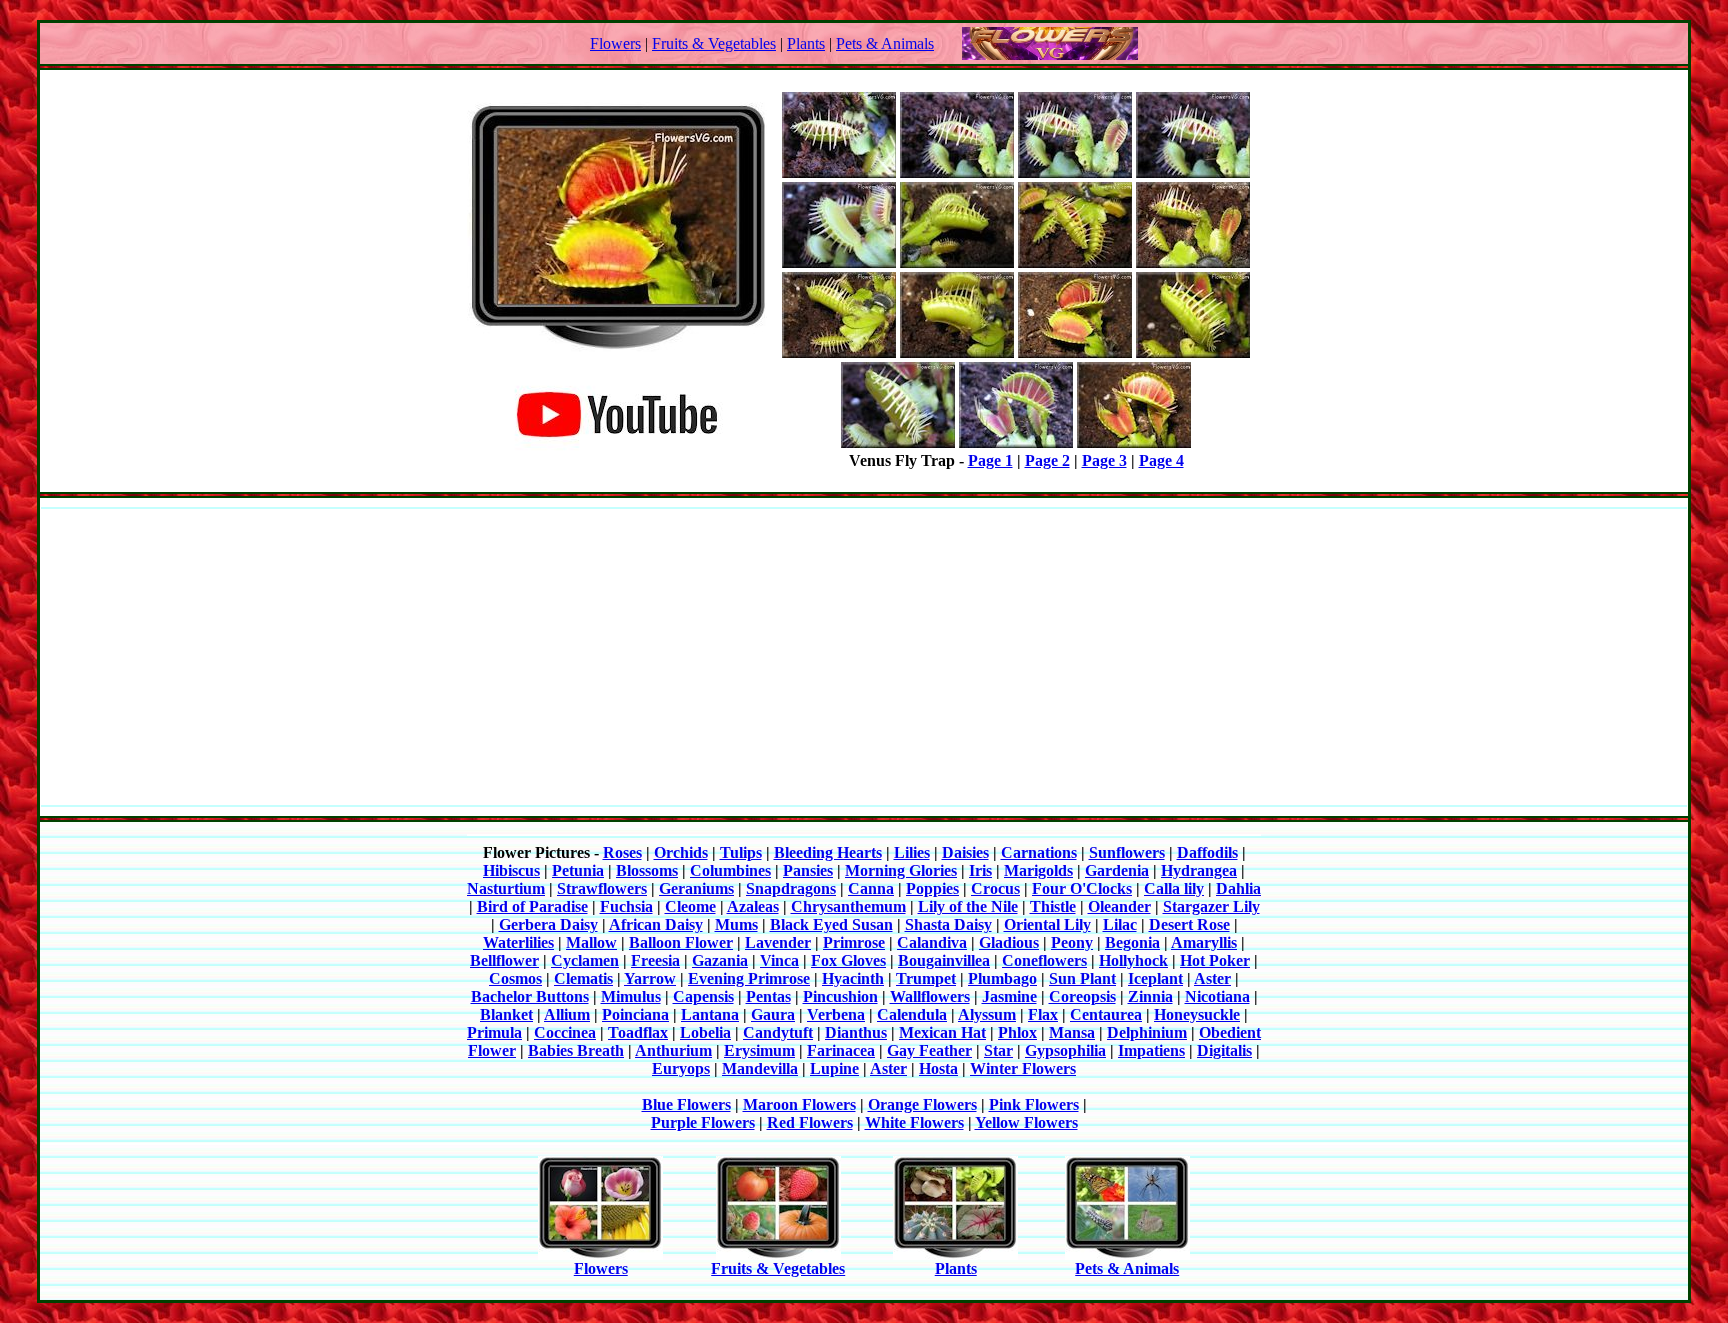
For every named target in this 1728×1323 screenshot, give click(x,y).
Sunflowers (1127, 852)
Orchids (681, 852)
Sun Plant (1082, 978)
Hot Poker (1215, 960)
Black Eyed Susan (831, 924)
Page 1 (990, 460)
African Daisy (656, 924)
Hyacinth (853, 978)
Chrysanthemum (848, 906)
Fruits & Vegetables (714, 43)
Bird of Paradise (532, 906)
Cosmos (515, 978)
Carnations (1039, 852)
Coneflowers (1044, 960)
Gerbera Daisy (548, 924)
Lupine (834, 1068)
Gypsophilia (1065, 1050)
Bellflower (504, 960)
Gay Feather (929, 1050)
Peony (1072, 942)
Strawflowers (602, 888)
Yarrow (650, 978)
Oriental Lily (1047, 924)
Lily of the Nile (968, 906)
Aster (1212, 978)
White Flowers (914, 1122)
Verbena (836, 1014)
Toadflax (638, 1032)
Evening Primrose (749, 978)
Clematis (583, 978)
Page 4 (1161, 460)
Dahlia (1238, 888)
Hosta (938, 1068)
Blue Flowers (686, 1104)
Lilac (1120, 924)
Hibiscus (511, 870)
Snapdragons (791, 888)
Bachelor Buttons (530, 996)
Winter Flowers (1023, 1068)
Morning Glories (901, 870)
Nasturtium (506, 888)
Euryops (681, 1068)
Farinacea (841, 1050)
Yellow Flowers (1026, 1122)
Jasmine (1009, 996)
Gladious (1009, 942)
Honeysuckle (1197, 1014)
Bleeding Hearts (828, 852)
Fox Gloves (848, 960)
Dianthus (856, 1032)
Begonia (1132, 942)
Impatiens (1151, 1050)
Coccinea (565, 1032)
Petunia (578, 870)
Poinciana (635, 1014)
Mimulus (631, 996)
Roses (622, 852)
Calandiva (932, 942)
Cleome (690, 906)
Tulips (741, 852)
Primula (494, 1032)
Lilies (912, 852)
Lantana (710, 1014)
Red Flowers (810, 1122)
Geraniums (696, 888)
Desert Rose (1189, 924)
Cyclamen (585, 960)
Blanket (506, 1014)
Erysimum (759, 1050)
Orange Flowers (922, 1104)
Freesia (655, 960)
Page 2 (1047, 460)
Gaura (773, 1014)
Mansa (1072, 1032)
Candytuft (778, 1032)
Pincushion (840, 996)
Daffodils (1207, 852)
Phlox (1017, 1032)
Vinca (779, 960)
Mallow (591, 942)
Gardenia (1117, 870)
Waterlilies (518, 942)
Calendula (912, 1014)
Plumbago (1002, 978)
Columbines (730, 870)
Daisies (965, 852)
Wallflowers (930, 996)
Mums (736, 924)
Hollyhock (1133, 960)
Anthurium (673, 1050)
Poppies (932, 888)
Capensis (703, 996)
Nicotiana (1217, 996)
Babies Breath (576, 1050)
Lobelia (705, 1032)
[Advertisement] (864, 657)
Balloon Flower (681, 942)
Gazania (720, 960)
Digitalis (1224, 1050)
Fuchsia (626, 906)
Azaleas (753, 906)
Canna (871, 888)
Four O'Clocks (1082, 888)
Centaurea (1106, 1014)
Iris (980, 870)
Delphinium (1147, 1032)
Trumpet (926, 978)
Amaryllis (1204, 942)
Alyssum (987, 1014)
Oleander (1119, 906)
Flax (1043, 1014)
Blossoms (647, 870)
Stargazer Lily (1211, 906)
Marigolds (1038, 870)
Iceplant (1155, 978)
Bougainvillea (944, 960)
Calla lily (1174, 888)
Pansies (808, 870)
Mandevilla (760, 1068)
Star (998, 1050)
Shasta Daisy (948, 924)
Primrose (854, 942)
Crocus (995, 888)
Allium (567, 1014)
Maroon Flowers (799, 1104)
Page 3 (1104, 460)
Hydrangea (1199, 870)
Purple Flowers (703, 1122)
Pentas (768, 996)
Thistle (1053, 906)
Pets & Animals (885, 43)
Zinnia (1150, 996)
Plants (806, 43)
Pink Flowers (1034, 1104)
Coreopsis (1082, 996)
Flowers (615, 43)
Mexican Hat (942, 1032)
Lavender (778, 942)
